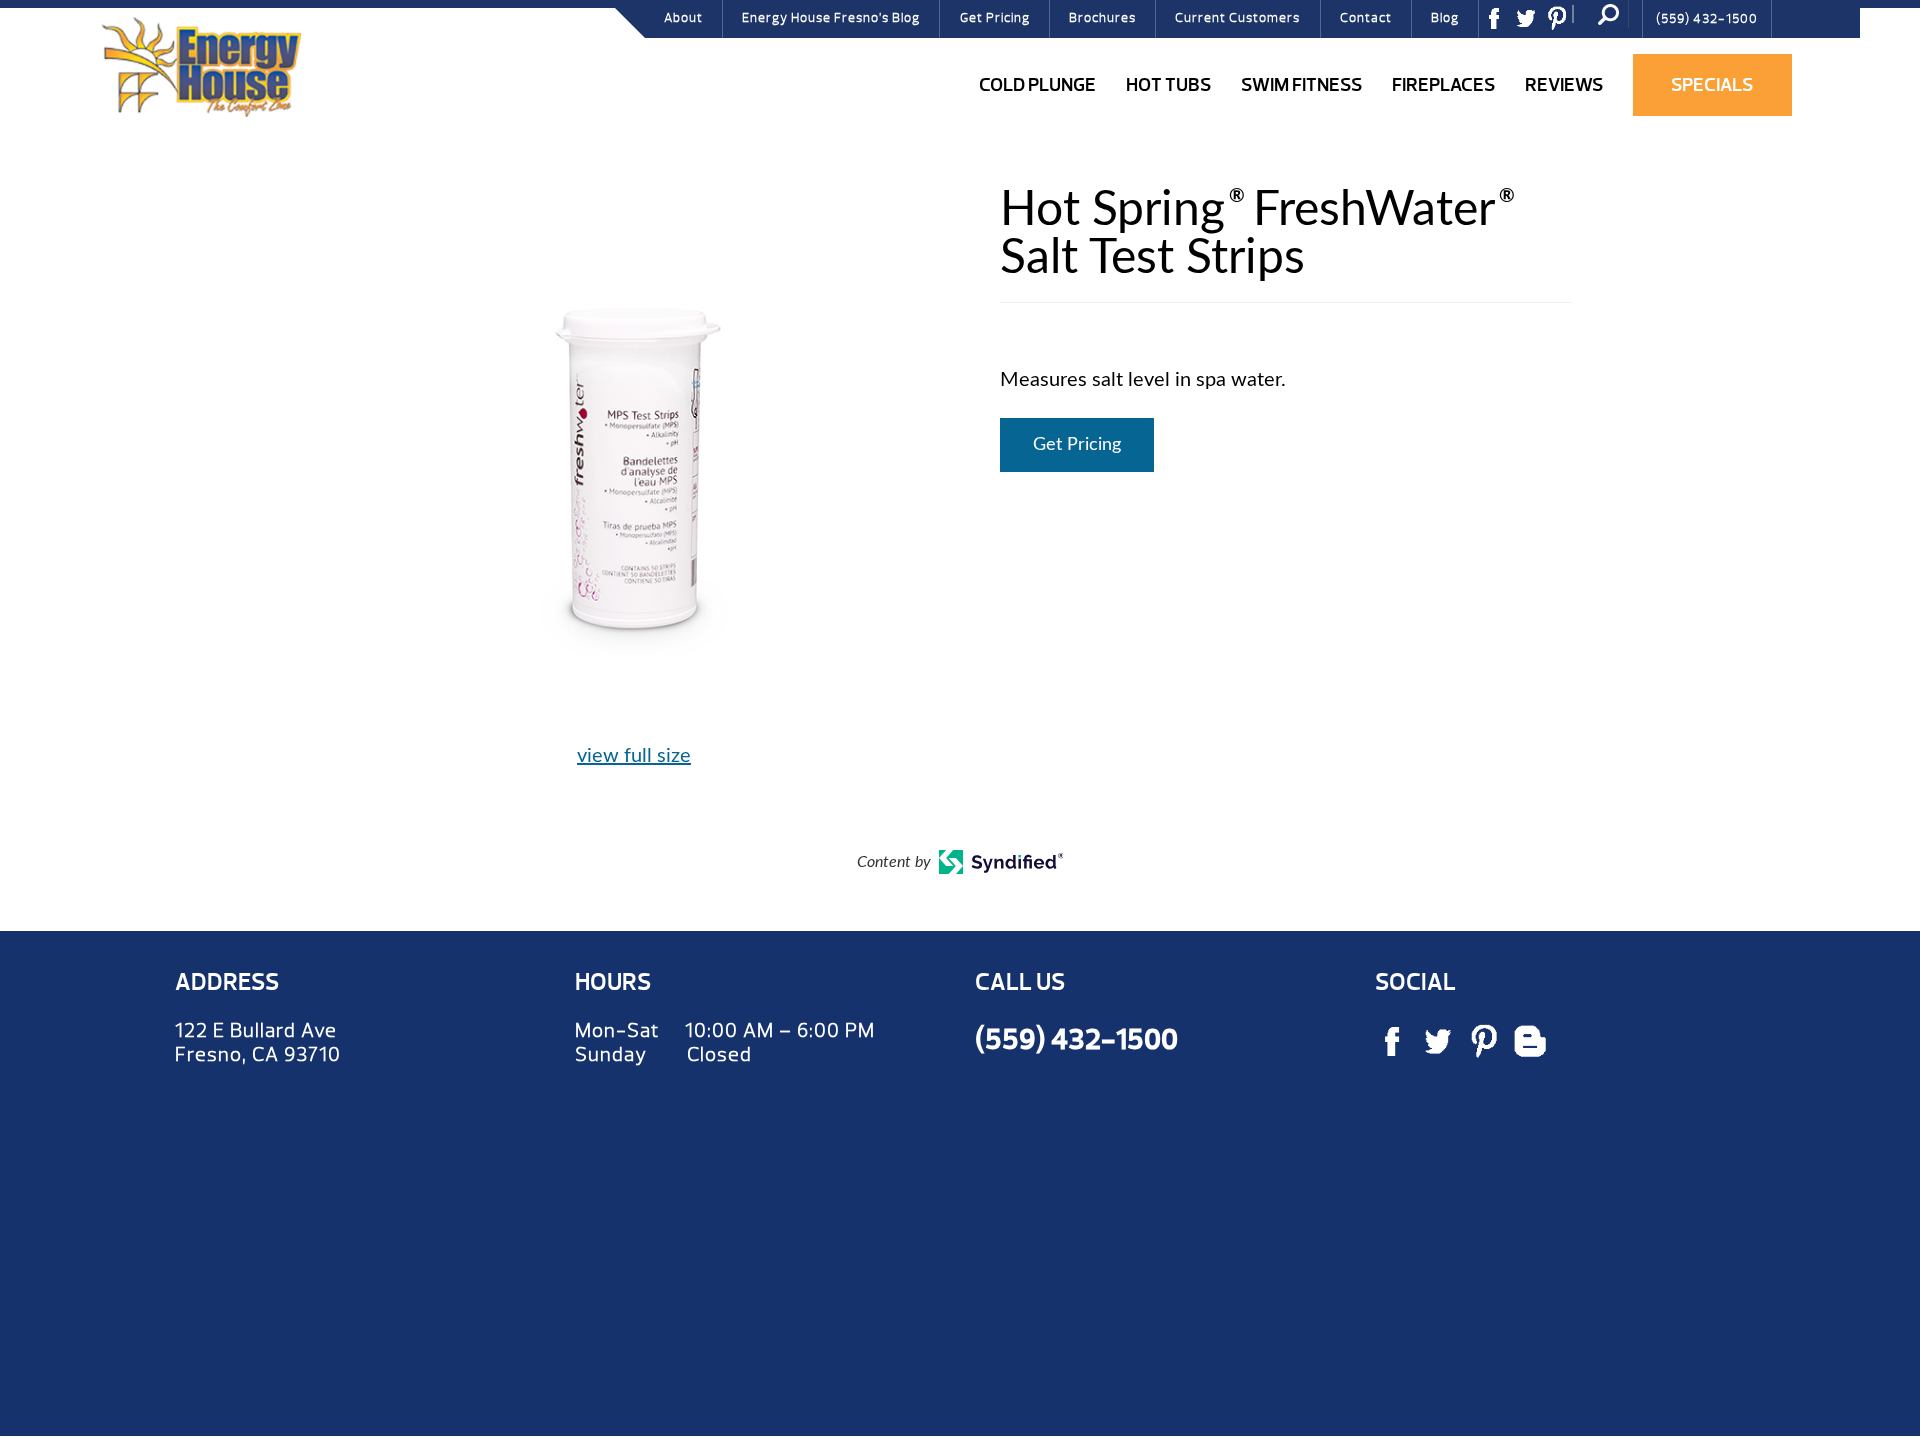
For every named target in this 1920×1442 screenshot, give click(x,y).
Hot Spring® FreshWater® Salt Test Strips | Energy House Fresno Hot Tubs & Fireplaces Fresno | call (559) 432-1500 (201, 67)
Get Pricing (995, 18)
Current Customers (1237, 18)
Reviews (1564, 85)
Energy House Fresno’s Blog (831, 18)
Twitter (1533, 25)
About (683, 18)
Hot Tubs (1168, 85)
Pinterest (1564, 25)
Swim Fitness (1301, 85)
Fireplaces (1443, 85)
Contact (1366, 18)
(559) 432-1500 (1707, 19)
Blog (1445, 18)
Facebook (1501, 25)
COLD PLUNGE (1037, 85)
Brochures (1102, 18)
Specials (1712, 85)
